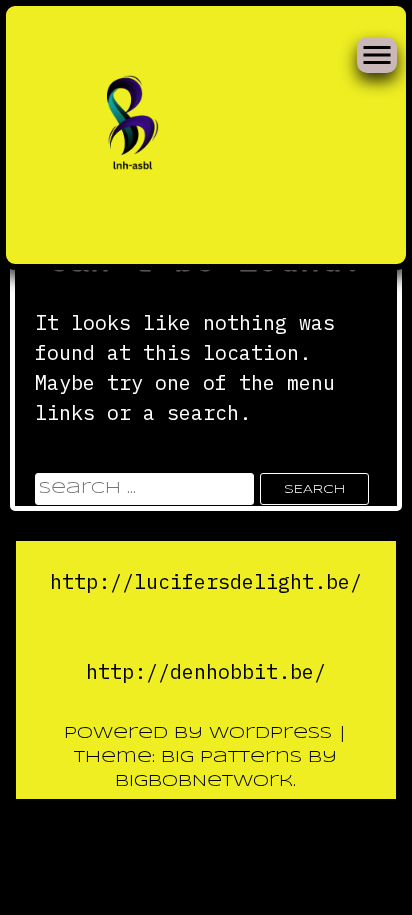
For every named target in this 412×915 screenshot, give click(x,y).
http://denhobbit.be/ (206, 671)
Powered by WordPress (201, 733)
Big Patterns (231, 757)
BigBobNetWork (204, 781)
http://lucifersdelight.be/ (206, 581)
